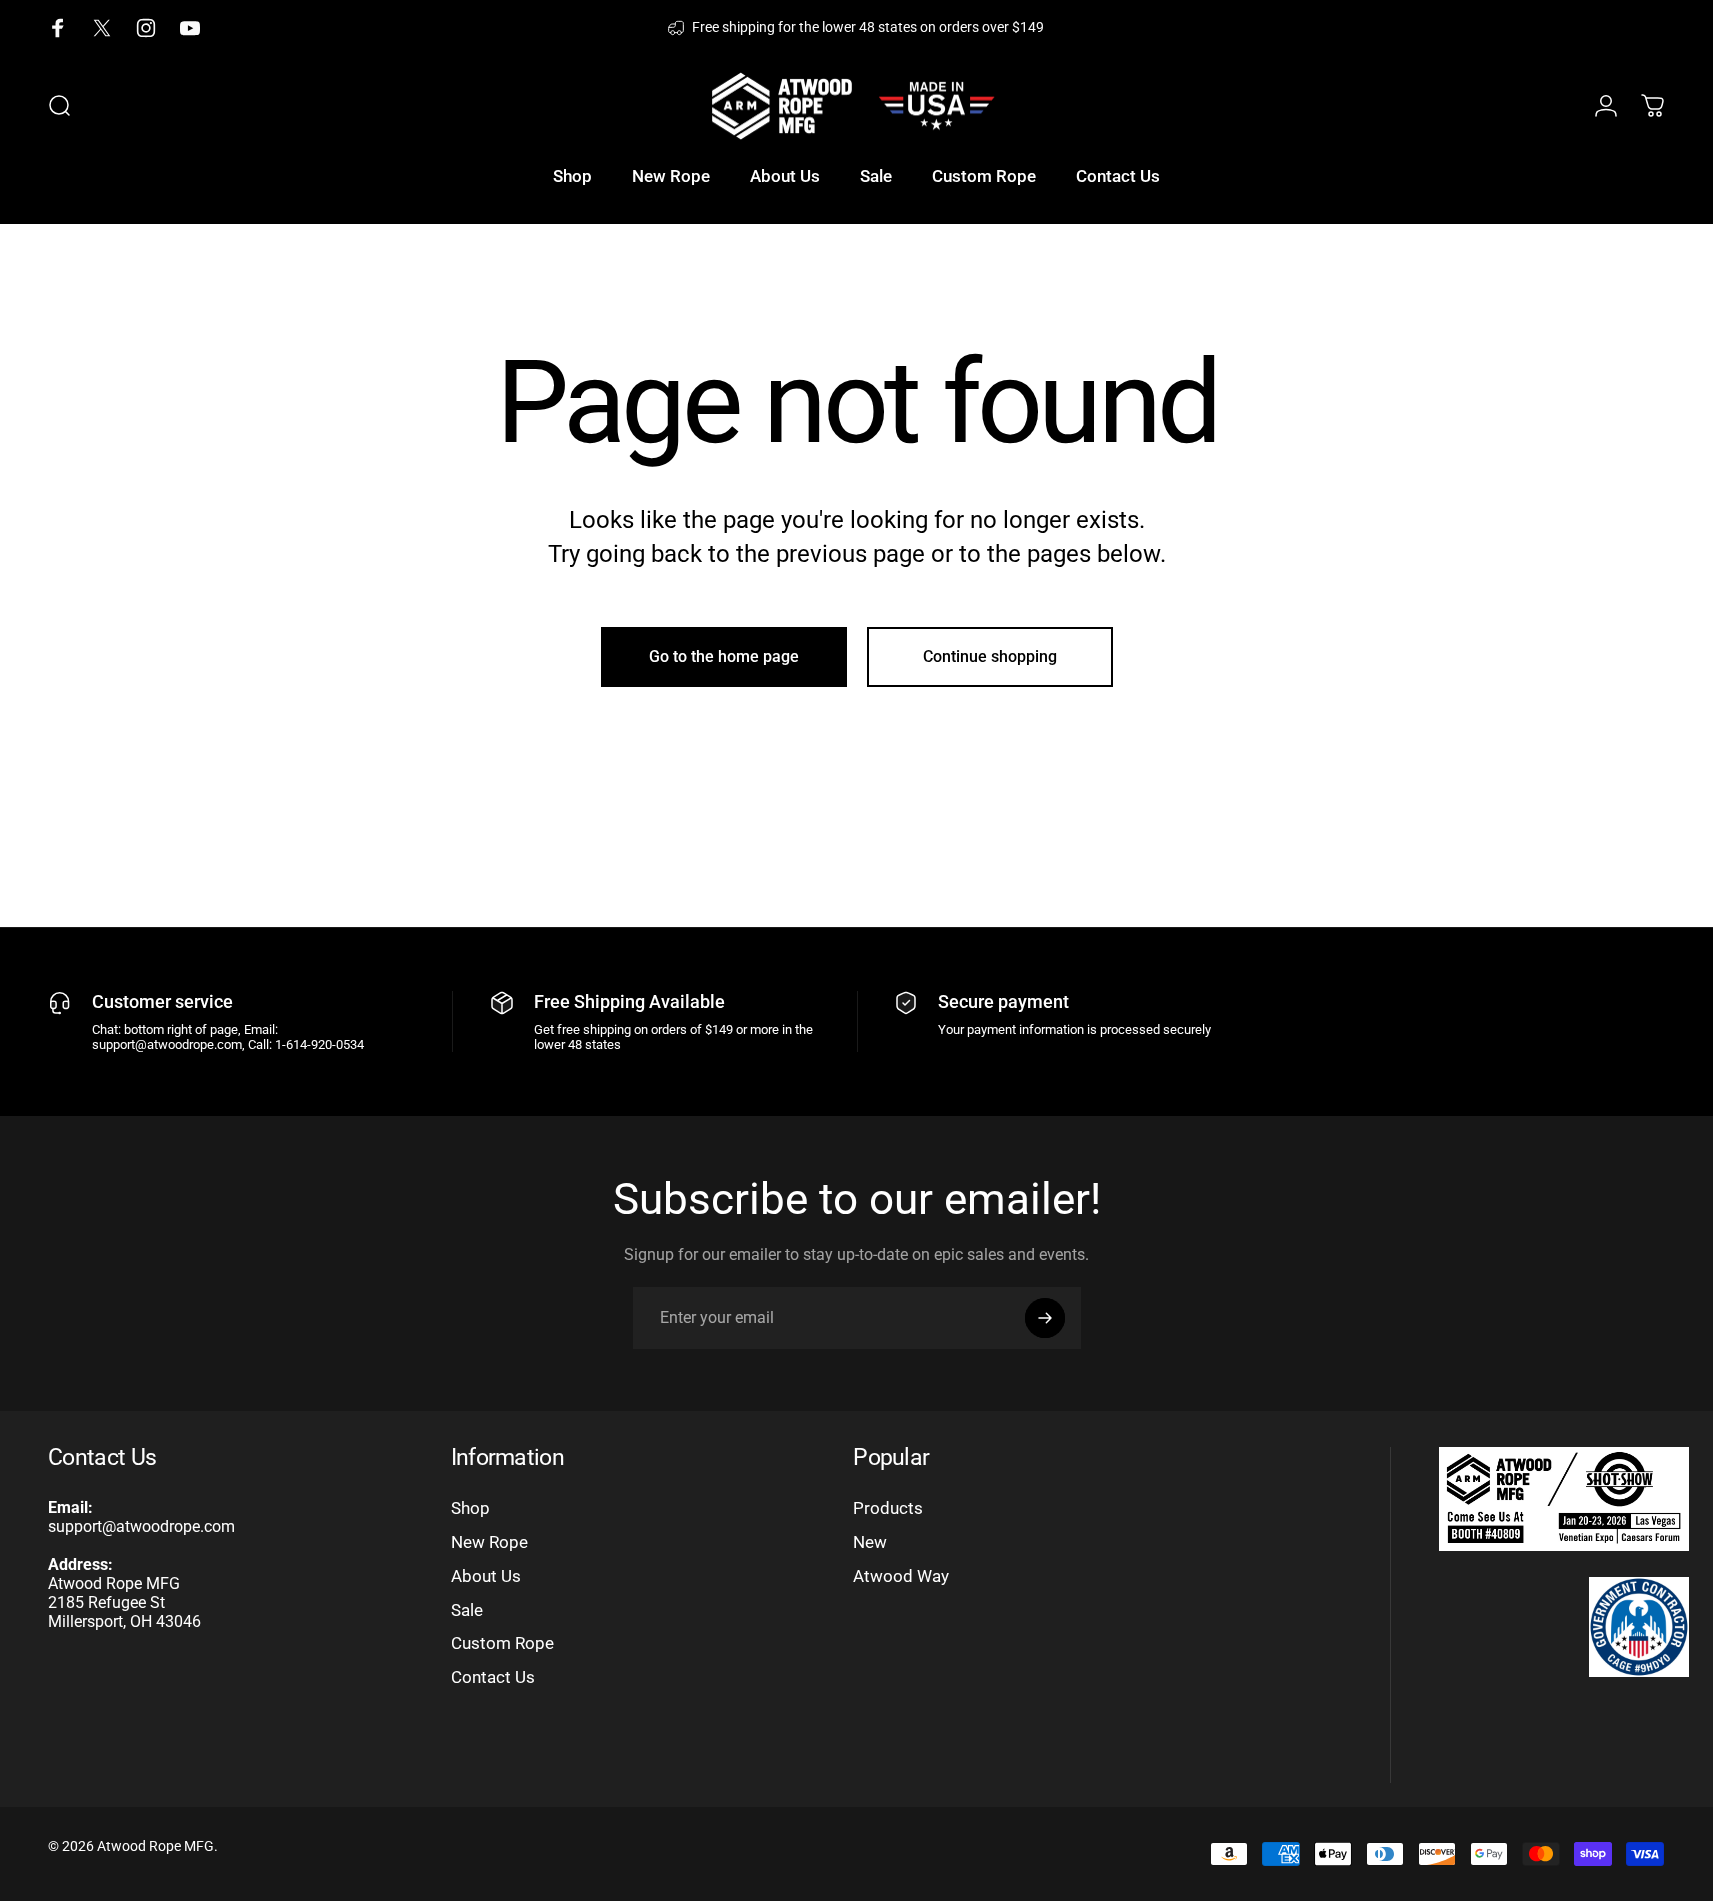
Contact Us (493, 1677)
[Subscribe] (1045, 1318)
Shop (470, 1508)
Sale (467, 1610)
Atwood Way (901, 1576)
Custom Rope (502, 1643)
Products (888, 1508)
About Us (486, 1576)
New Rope (489, 1542)
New (870, 1542)
